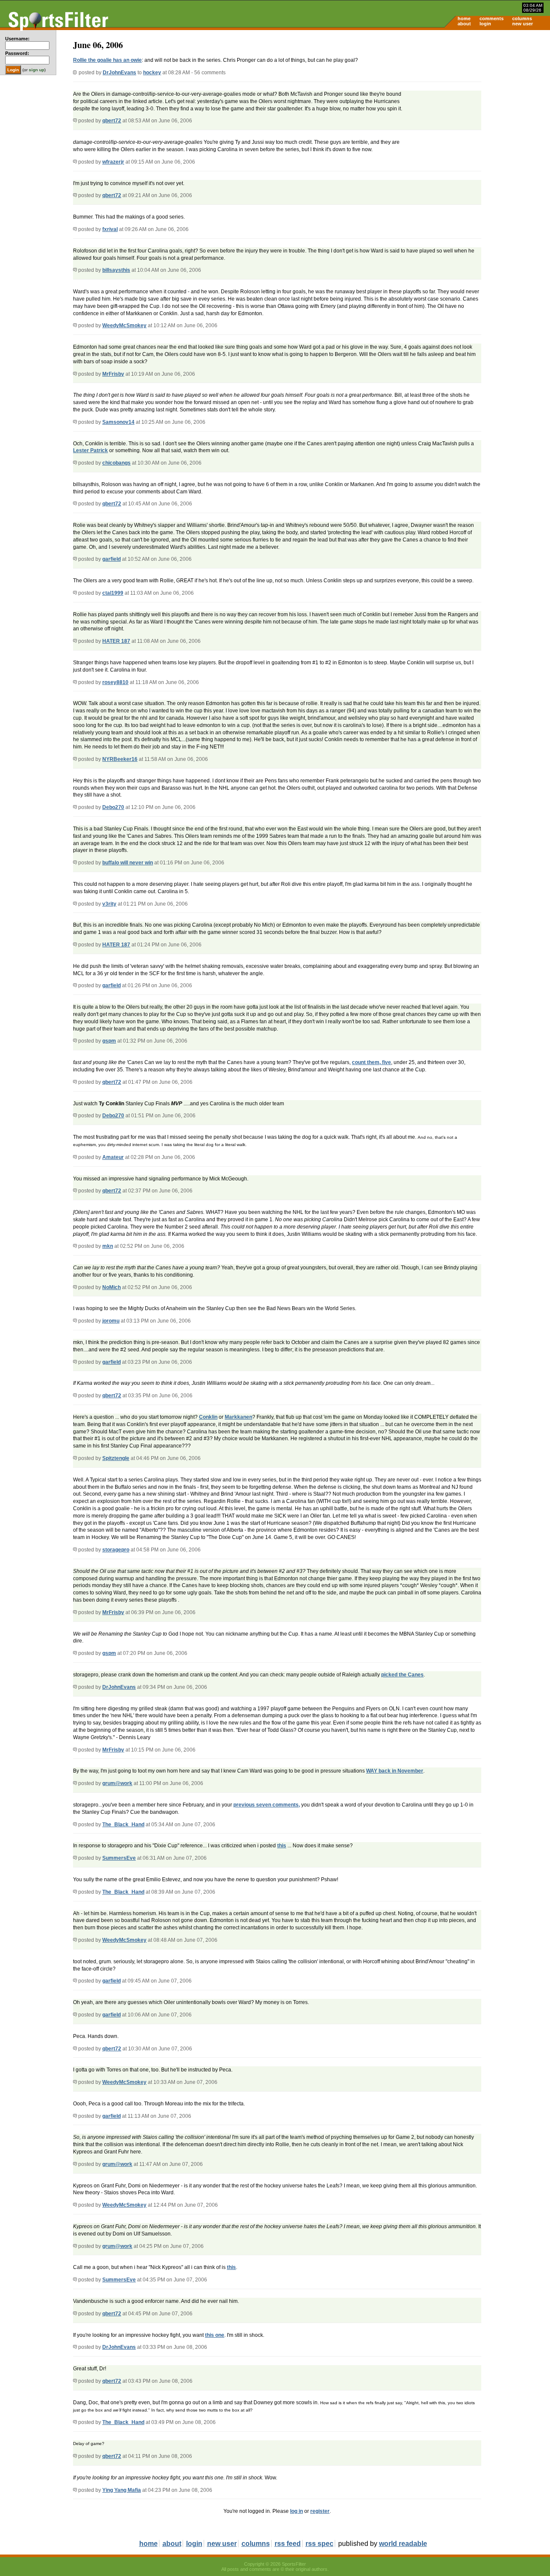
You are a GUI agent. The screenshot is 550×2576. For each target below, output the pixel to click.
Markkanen (238, 1417)
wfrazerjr (113, 162)
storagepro (116, 1550)
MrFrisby (113, 374)
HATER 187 (116, 641)
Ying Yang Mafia (122, 2490)
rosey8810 (115, 682)
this (282, 1846)
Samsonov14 (118, 422)
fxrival (110, 229)
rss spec (319, 2544)
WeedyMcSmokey (124, 325)
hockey (152, 73)
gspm (109, 1041)
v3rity (109, 904)
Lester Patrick (90, 450)
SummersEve (119, 1858)
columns (522, 18)
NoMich (112, 1287)
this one (215, 2335)
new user (522, 24)
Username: (17, 39)
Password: (17, 53)
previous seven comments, (267, 1805)
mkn (108, 1246)
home (464, 18)
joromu (111, 1321)
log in (296, 2511)
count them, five (371, 1062)
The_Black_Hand (123, 1825)
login (485, 24)
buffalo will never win (128, 863)
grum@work (117, 1783)
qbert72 (112, 121)
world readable (403, 2544)
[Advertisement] (477, 97)
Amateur (113, 1157)
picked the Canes (402, 1675)
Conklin (208, 1417)
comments (492, 18)
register (320, 2511)
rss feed (288, 2544)
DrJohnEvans (119, 73)
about (464, 24)
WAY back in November (395, 1771)
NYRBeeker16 (120, 759)
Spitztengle (116, 1458)
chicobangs (116, 463)
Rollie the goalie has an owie (107, 60)
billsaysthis (116, 270)
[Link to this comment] (75, 121)
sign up (37, 70)
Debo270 (113, 807)
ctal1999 (113, 593)
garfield (112, 559)
